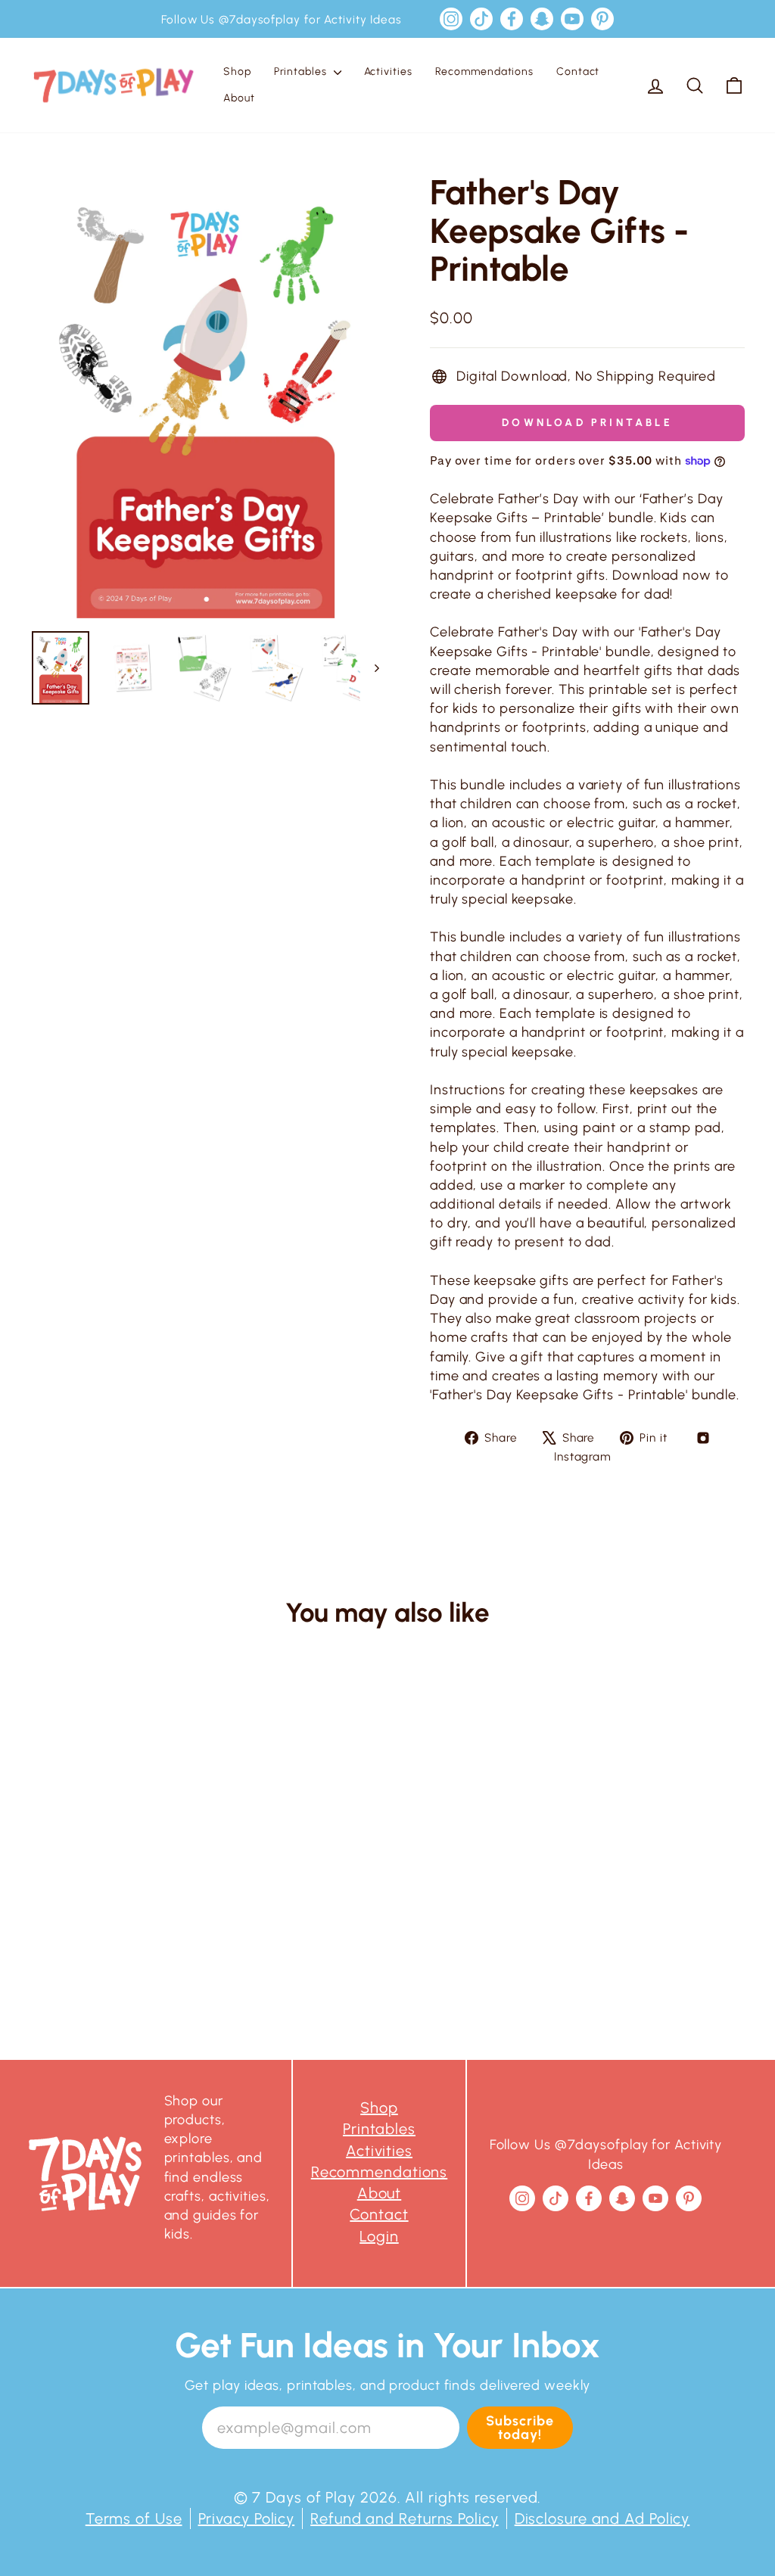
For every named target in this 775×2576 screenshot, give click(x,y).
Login (379, 2236)
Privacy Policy (247, 2518)
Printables (302, 72)
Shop (237, 72)
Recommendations (485, 72)
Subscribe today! (520, 2428)
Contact (578, 72)
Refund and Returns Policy (405, 2518)
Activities (388, 72)
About (239, 98)
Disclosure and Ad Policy (602, 2518)
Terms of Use (134, 2518)
